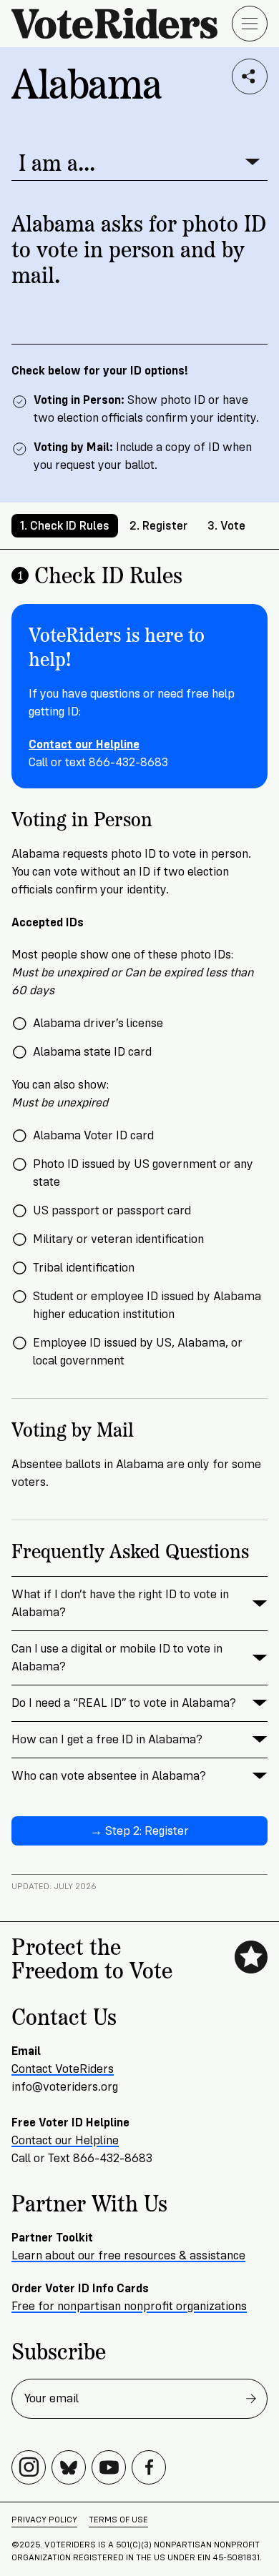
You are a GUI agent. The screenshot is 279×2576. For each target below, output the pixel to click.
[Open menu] (250, 24)
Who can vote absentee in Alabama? (109, 1776)
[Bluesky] (69, 2467)
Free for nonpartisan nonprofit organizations (129, 2306)
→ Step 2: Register (139, 1831)
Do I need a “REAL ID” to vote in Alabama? (124, 1703)
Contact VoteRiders (63, 2069)
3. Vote (226, 526)
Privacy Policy (44, 2520)
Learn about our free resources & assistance (128, 2255)
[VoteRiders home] (122, 23)
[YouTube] (109, 2467)
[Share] (250, 76)
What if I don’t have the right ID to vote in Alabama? (120, 1603)
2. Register (158, 526)
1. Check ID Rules (65, 526)
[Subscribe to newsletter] (251, 2399)
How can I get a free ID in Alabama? (107, 1739)
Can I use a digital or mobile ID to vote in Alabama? (117, 1658)
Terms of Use (118, 2520)
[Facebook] (149, 2467)
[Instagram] (29, 2467)
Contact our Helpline (65, 2140)
